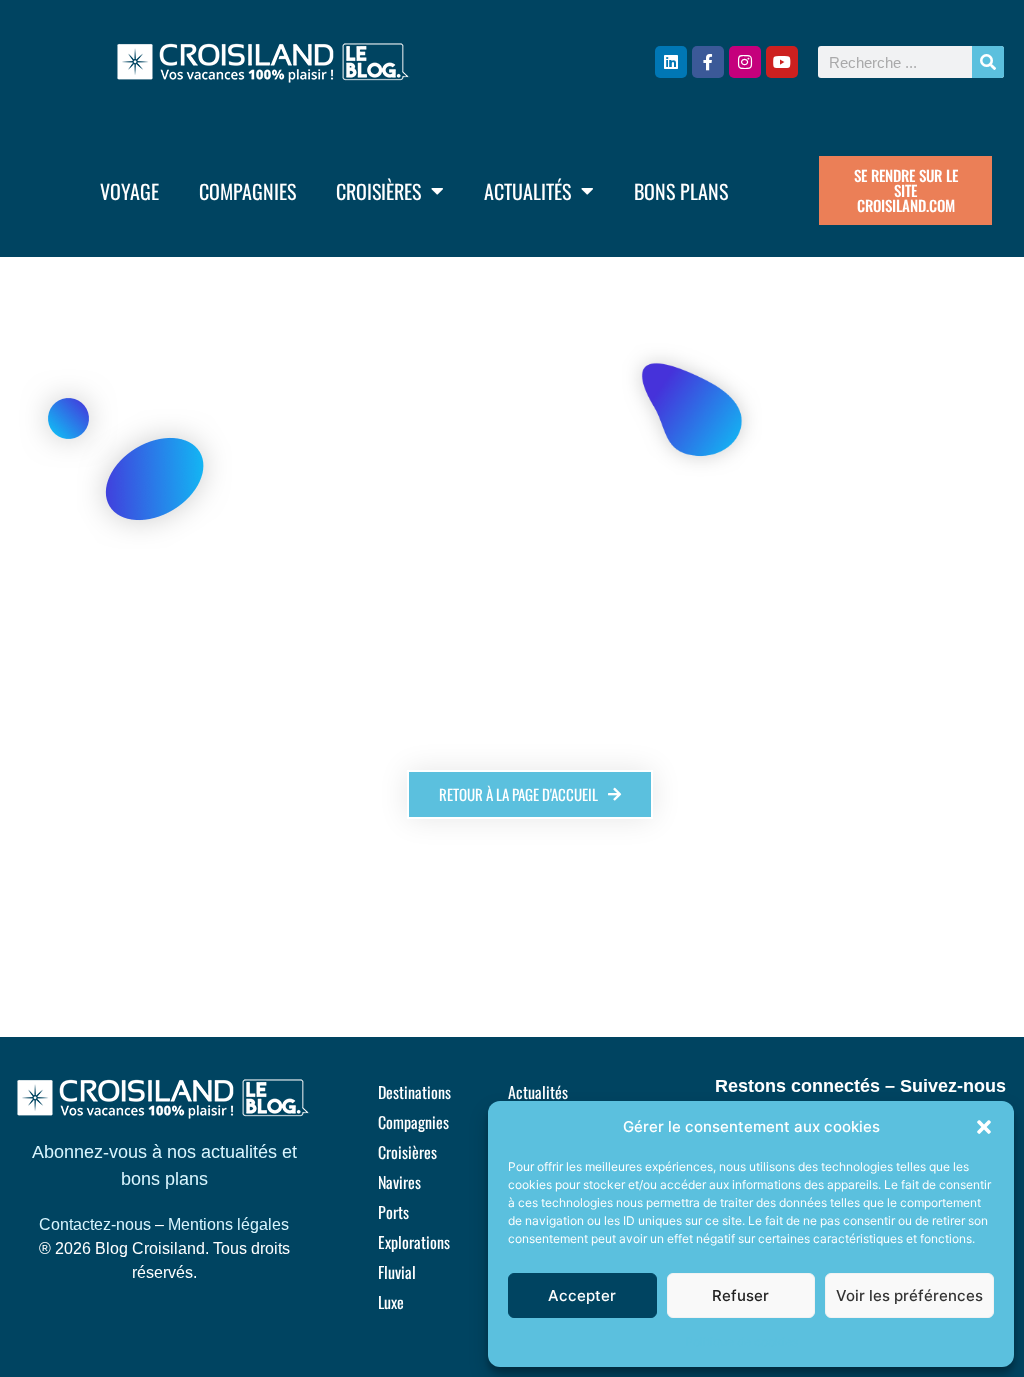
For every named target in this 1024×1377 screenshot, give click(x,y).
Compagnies (247, 191)
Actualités (527, 191)
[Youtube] (782, 62)
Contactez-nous (95, 1224)
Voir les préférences (909, 1295)
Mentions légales (228, 1224)
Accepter (582, 1295)
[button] (984, 1127)
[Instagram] (745, 62)
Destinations (414, 1092)
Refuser (740, 1295)
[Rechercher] (988, 62)
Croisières (378, 191)
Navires (399, 1182)
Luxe (391, 1302)
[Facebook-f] (708, 62)
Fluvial (397, 1272)
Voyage (129, 191)
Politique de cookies (741, 1341)
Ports (393, 1212)
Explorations (414, 1242)
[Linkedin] (671, 62)
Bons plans (681, 191)
